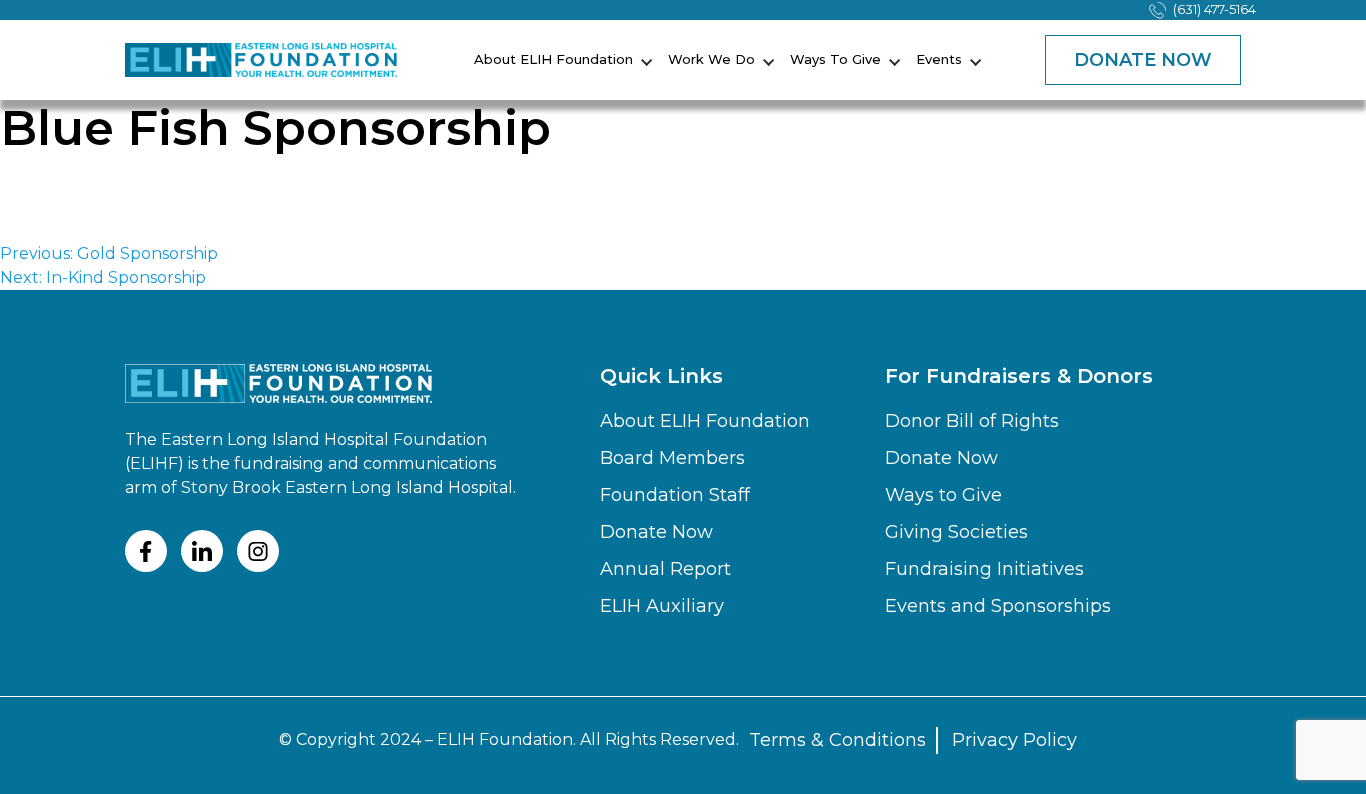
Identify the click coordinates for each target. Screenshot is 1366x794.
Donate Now (1143, 60)
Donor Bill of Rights (972, 421)
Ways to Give (835, 59)
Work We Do (711, 59)
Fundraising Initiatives (984, 569)
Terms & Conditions (837, 740)
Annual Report (665, 569)
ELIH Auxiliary (662, 606)
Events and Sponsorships (998, 606)
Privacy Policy (1014, 740)
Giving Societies (956, 532)
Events (939, 59)
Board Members (672, 458)
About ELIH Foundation (553, 59)
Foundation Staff (675, 495)
